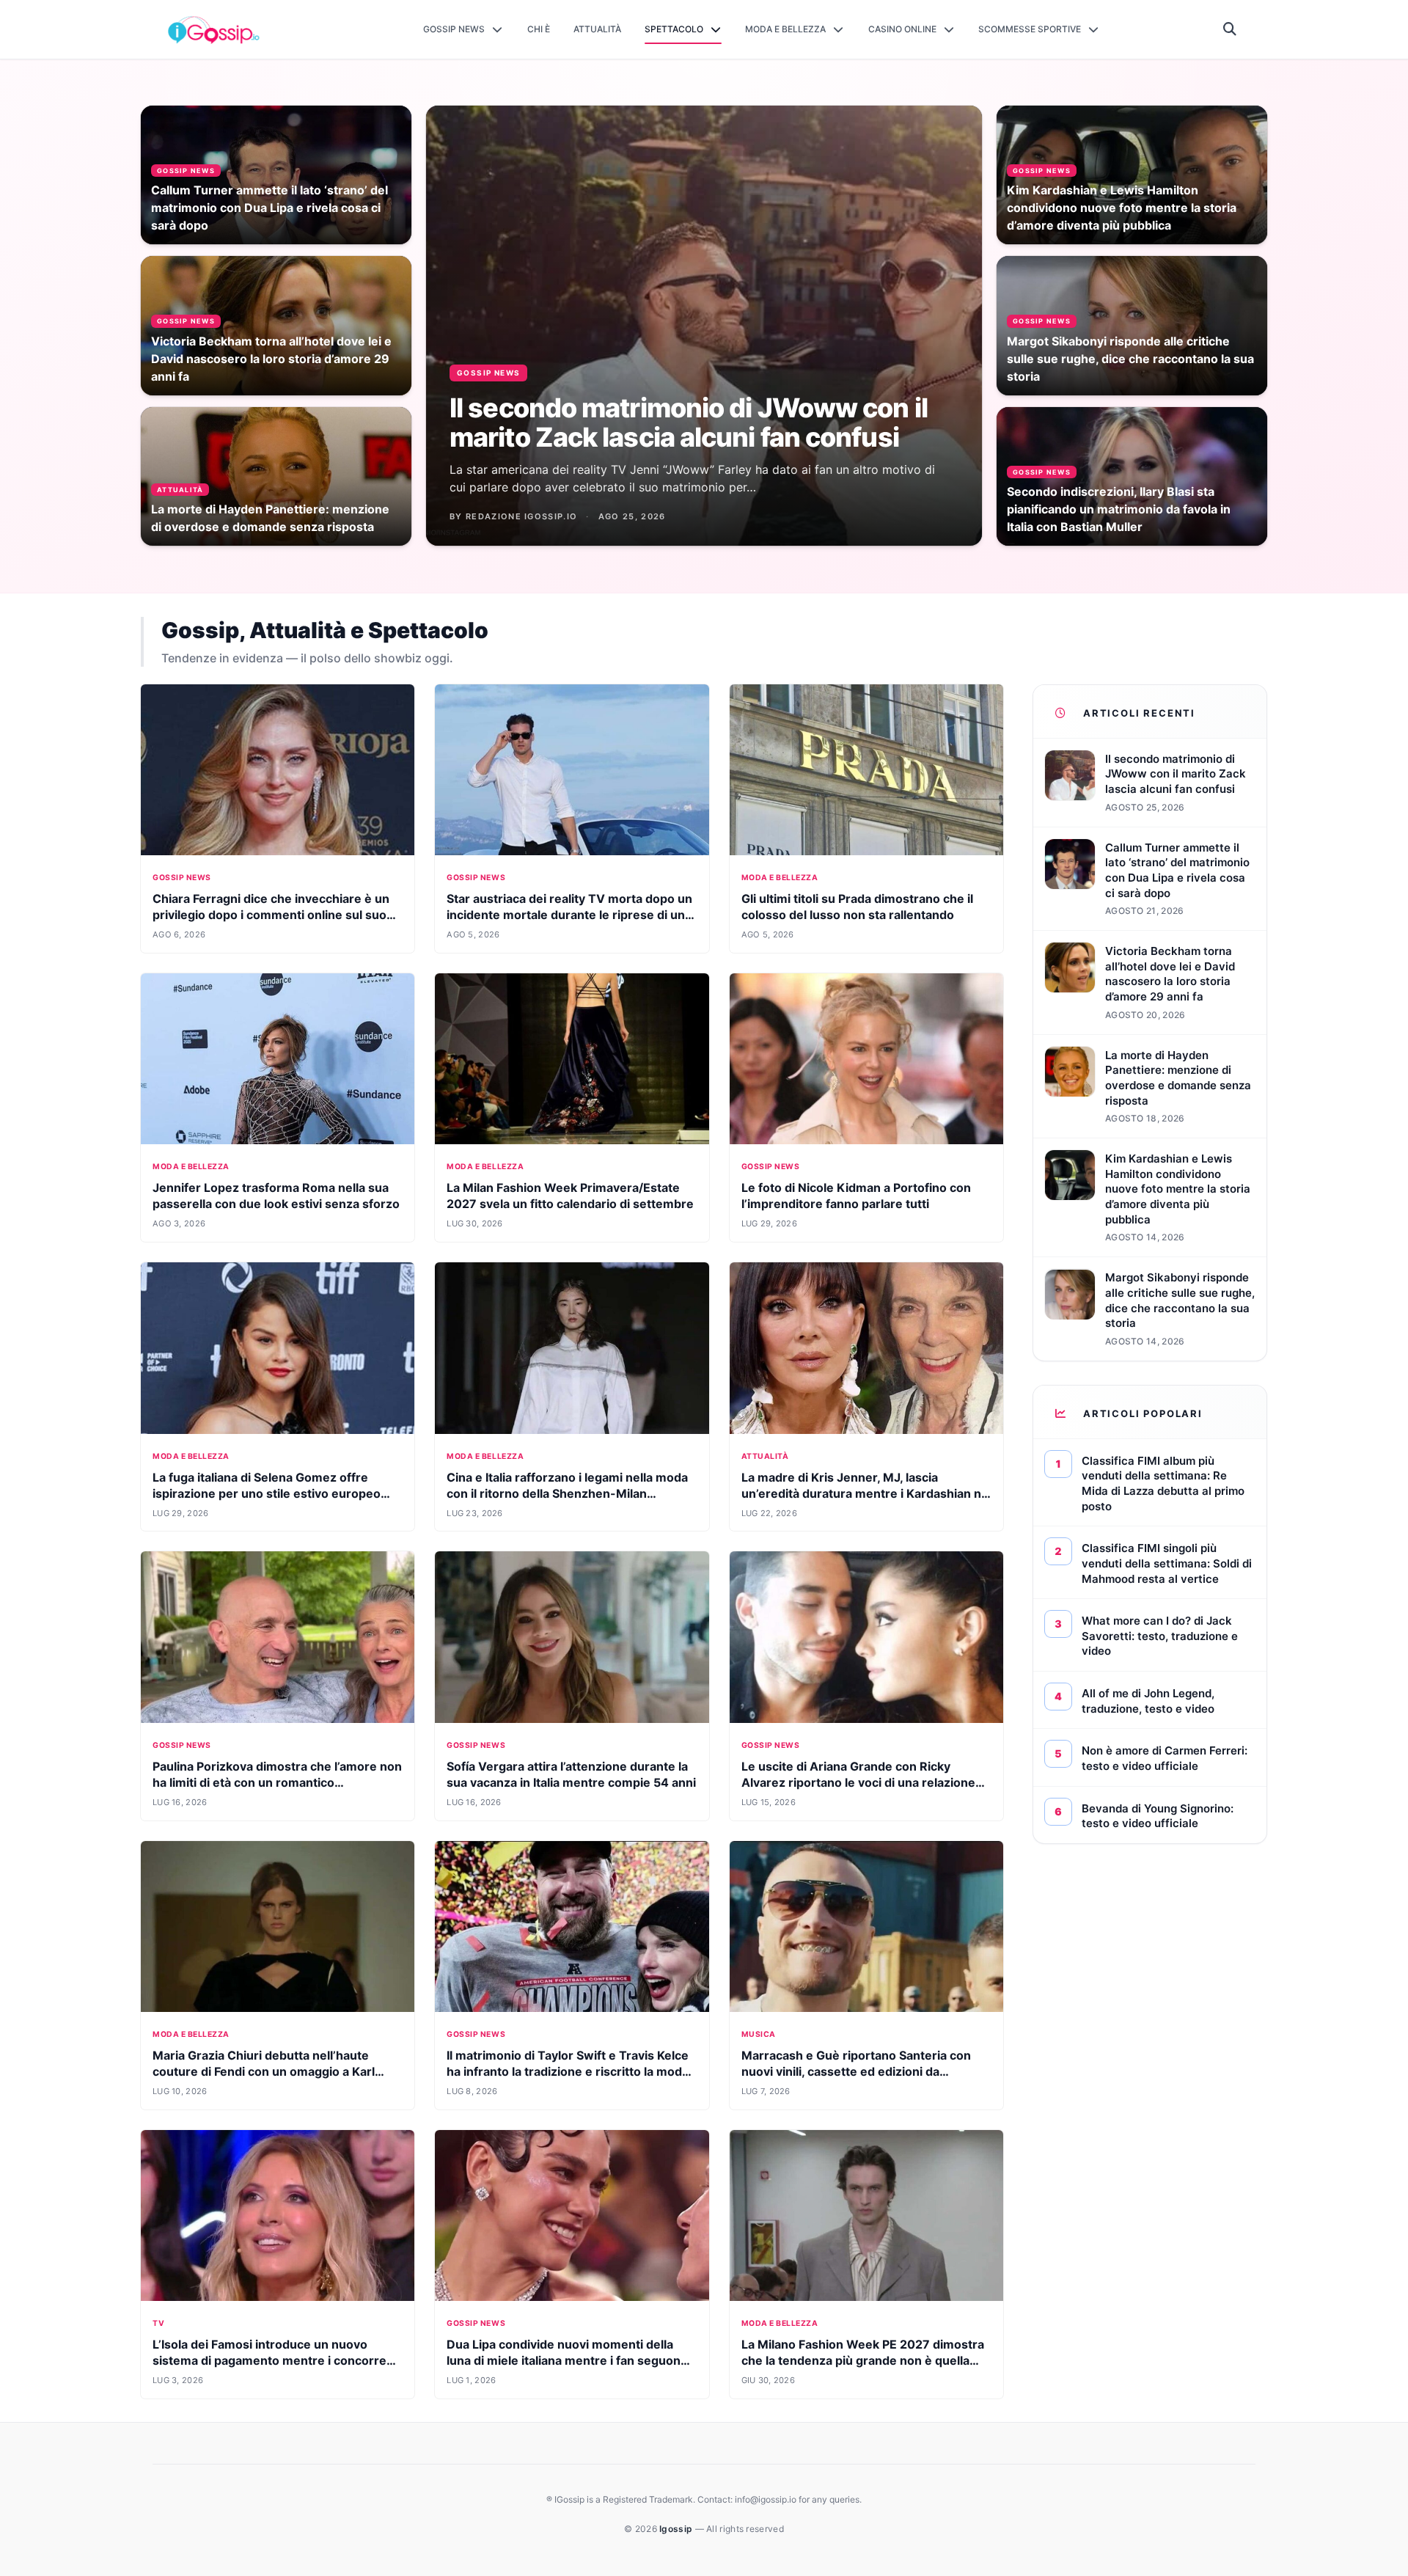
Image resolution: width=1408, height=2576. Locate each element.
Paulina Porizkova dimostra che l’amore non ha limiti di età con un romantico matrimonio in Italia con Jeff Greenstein (277, 1782)
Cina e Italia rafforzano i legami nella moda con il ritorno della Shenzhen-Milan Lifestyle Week (567, 1493)
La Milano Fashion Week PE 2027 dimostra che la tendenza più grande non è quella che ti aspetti (863, 2360)
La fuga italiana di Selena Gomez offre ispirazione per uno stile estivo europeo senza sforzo (267, 1493)
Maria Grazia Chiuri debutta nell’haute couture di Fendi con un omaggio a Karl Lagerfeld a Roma (264, 2071)
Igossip (677, 2529)
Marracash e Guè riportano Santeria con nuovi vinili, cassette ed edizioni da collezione (856, 2071)
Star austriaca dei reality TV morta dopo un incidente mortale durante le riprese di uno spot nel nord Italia (569, 915)
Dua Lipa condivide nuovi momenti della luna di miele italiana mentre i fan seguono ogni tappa (567, 2360)
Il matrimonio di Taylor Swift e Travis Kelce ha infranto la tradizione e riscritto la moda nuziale (568, 2071)
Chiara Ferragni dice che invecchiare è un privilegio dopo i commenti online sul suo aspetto (271, 915)
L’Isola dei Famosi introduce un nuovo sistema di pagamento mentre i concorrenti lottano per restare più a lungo (277, 2360)
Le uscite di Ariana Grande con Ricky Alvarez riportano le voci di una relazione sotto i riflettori (858, 1782)
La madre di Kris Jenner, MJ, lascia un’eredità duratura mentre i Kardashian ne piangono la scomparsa (865, 1493)
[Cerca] (1230, 29)
